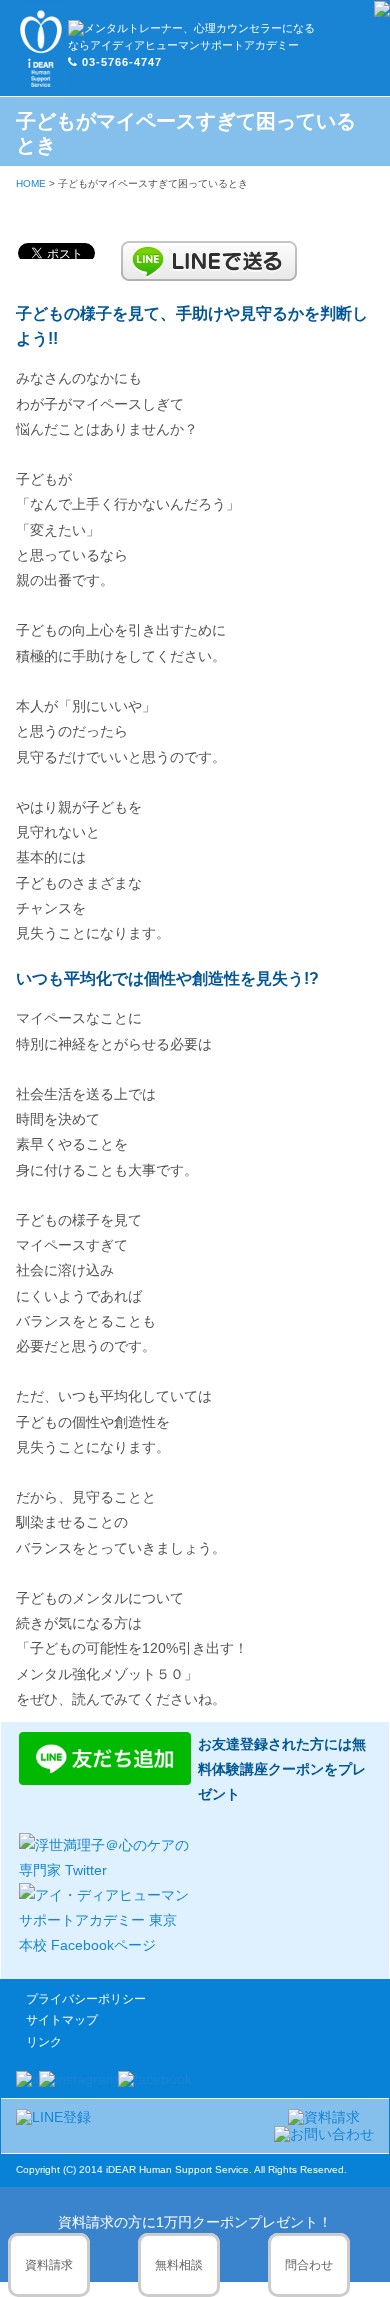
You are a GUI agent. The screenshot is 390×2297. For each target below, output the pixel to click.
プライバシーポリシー (86, 1999)
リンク (44, 2042)
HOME (31, 183)
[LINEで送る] (209, 250)
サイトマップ (62, 2020)
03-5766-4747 (122, 62)
